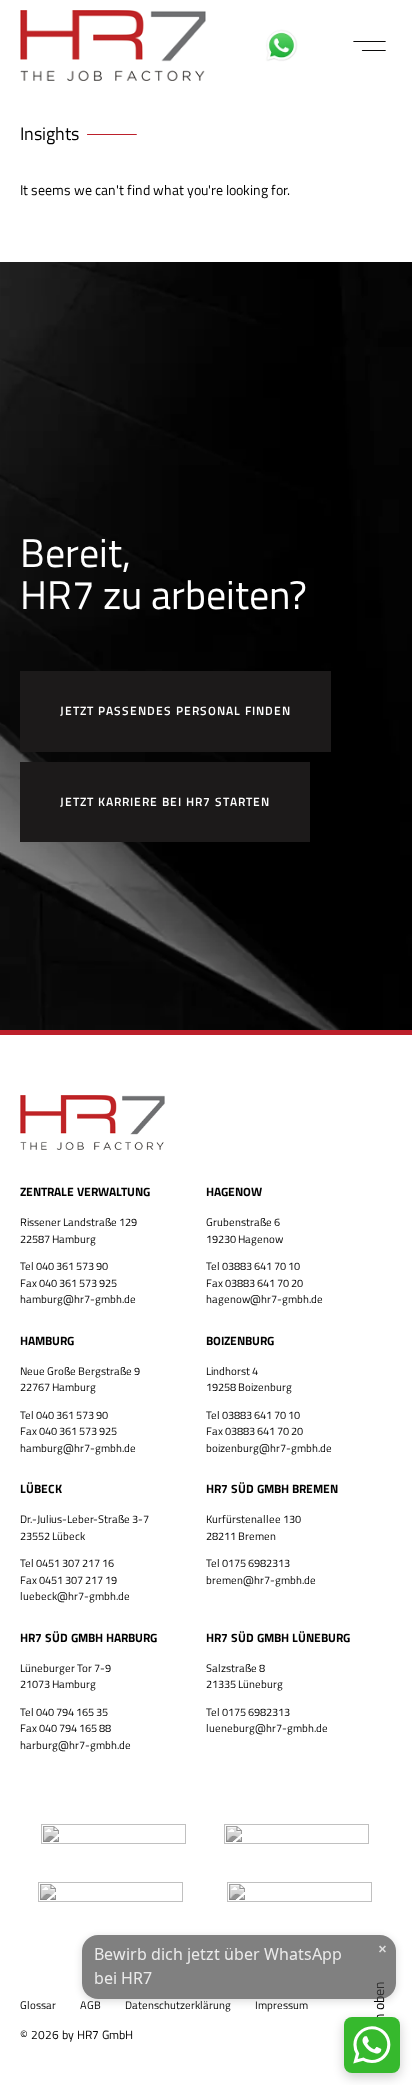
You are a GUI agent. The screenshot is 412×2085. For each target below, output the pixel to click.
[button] (369, 46)
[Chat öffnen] (372, 2045)
